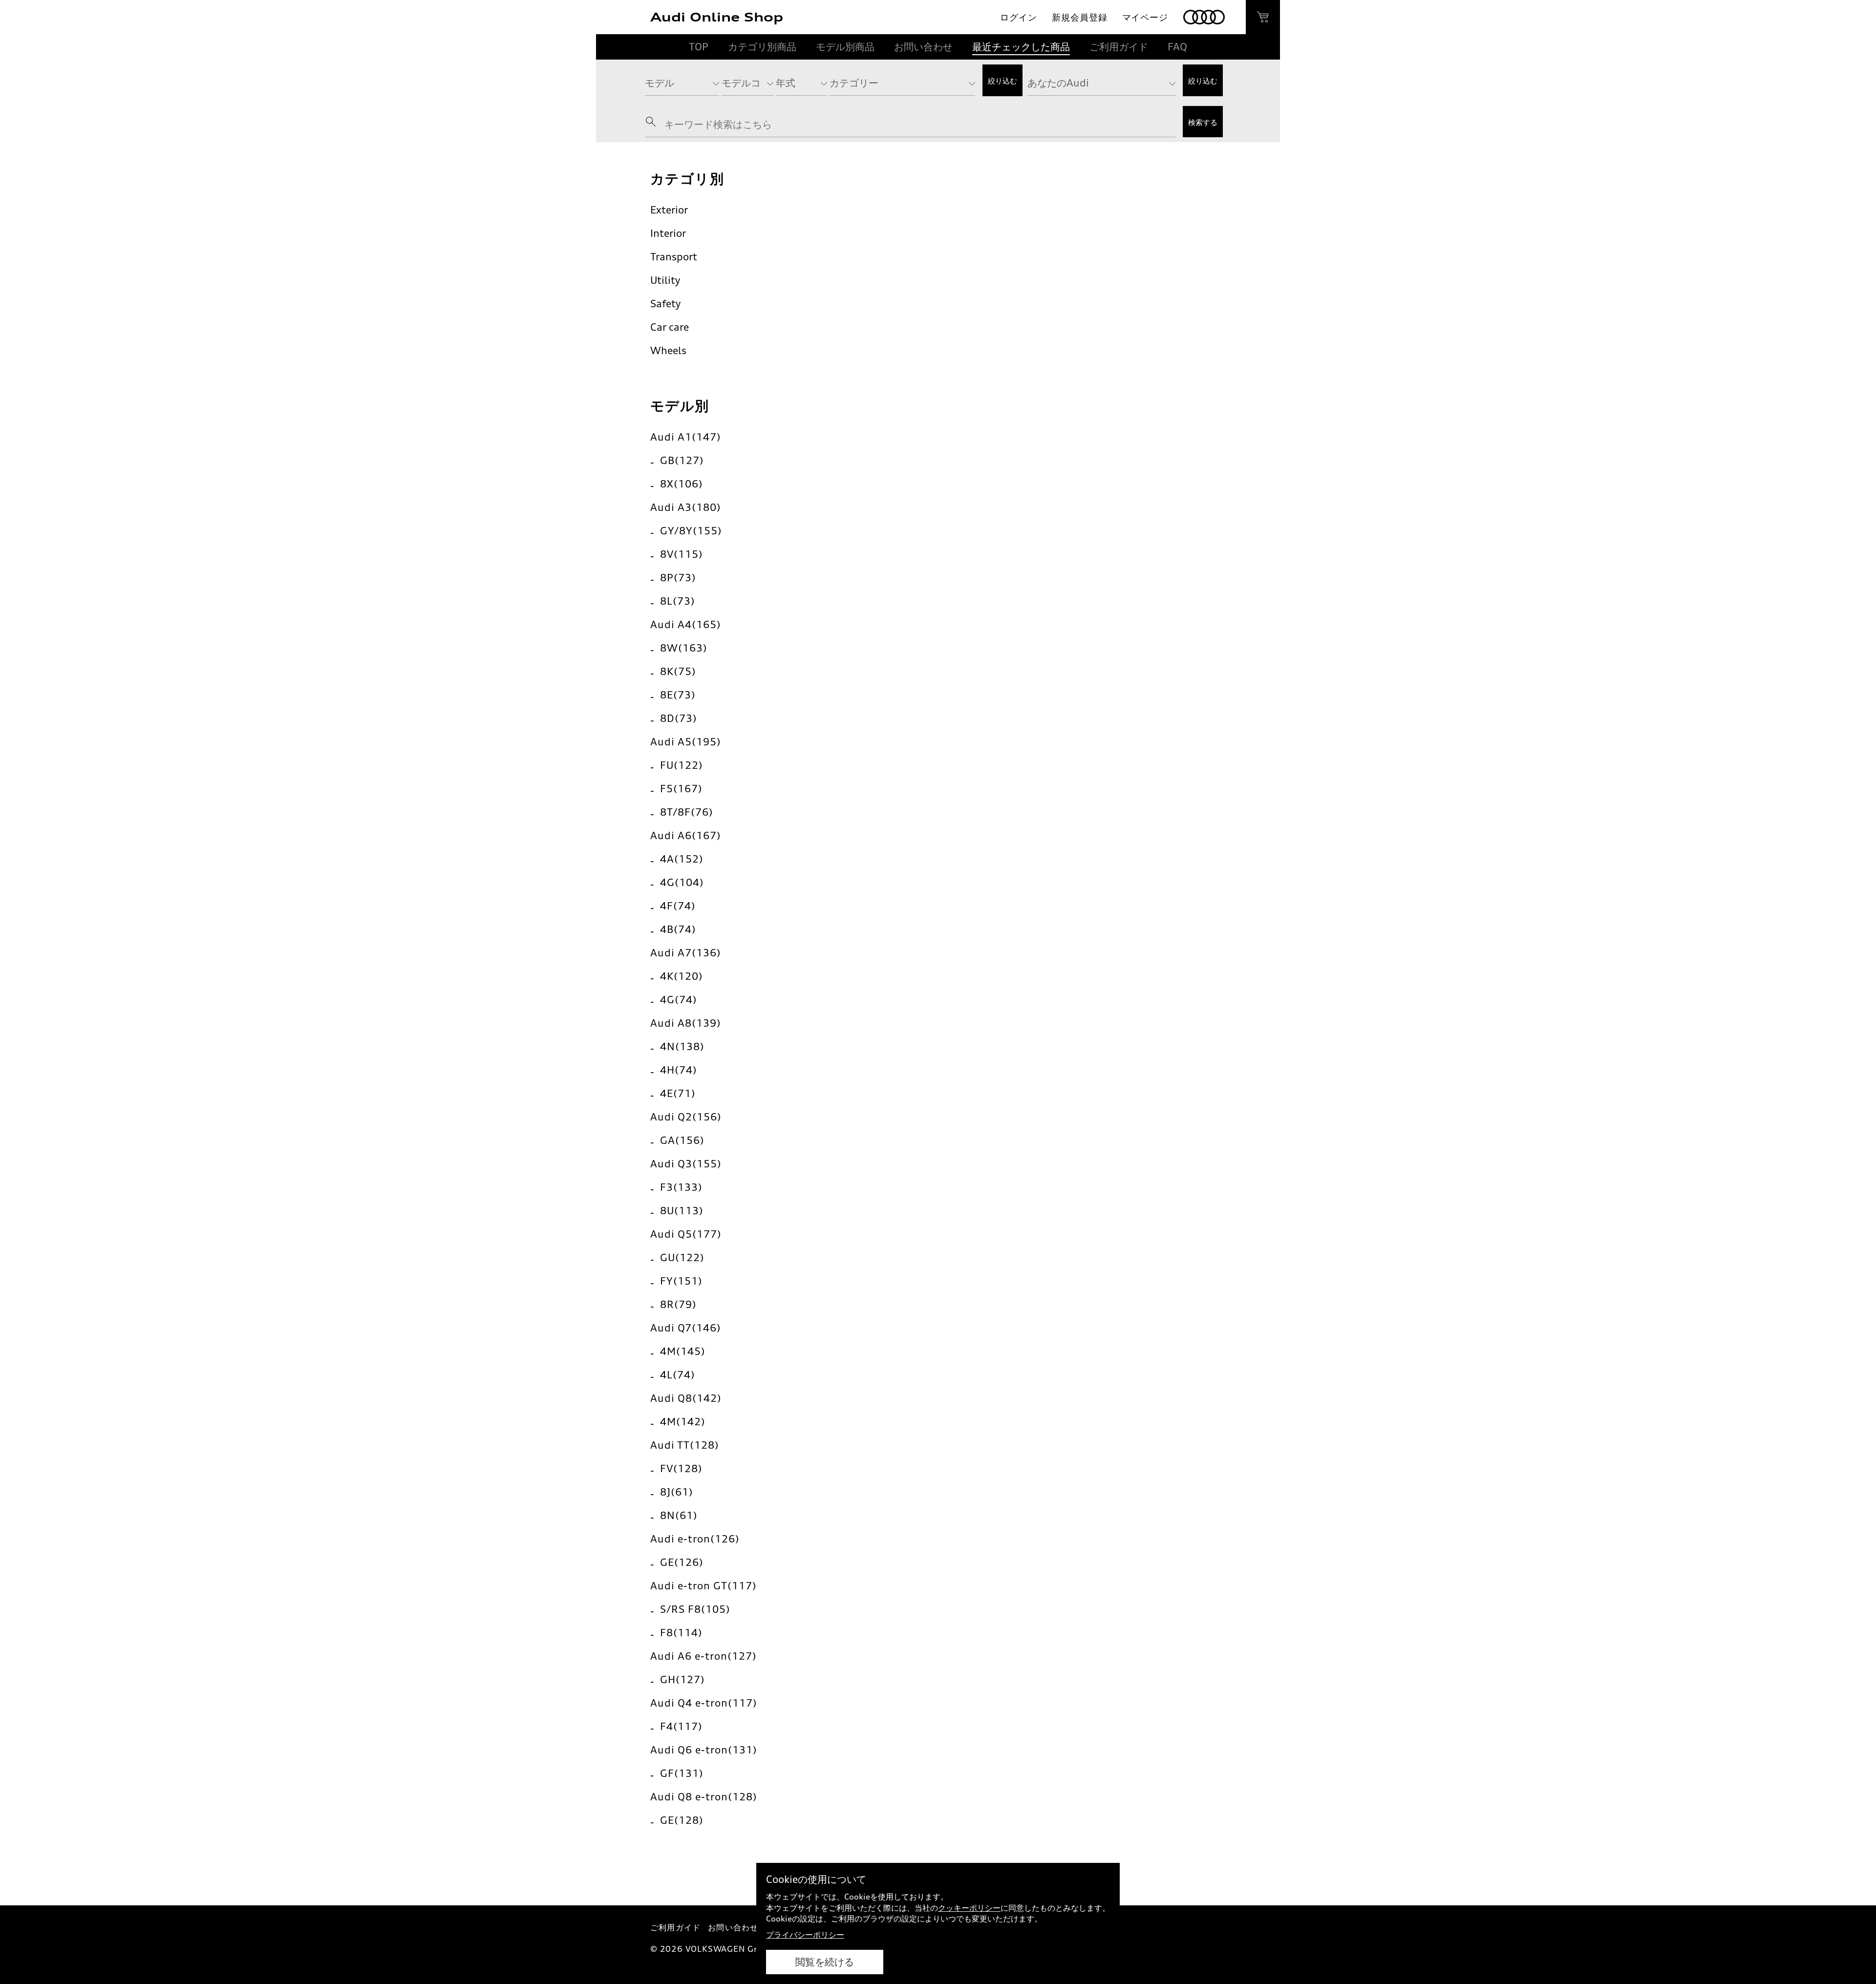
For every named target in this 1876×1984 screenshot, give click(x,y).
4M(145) (683, 1351)
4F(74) (678, 906)
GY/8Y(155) (691, 531)
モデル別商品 (845, 47)
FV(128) (681, 1468)
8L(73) (678, 601)
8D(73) (679, 718)
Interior (668, 233)
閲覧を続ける (825, 1962)
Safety (665, 304)
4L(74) (678, 1375)
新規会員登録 (1079, 17)
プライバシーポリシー (805, 1935)
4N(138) (682, 1046)
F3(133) (681, 1187)
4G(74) (679, 1000)
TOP (699, 47)
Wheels (668, 350)
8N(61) (679, 1515)
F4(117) (681, 1726)
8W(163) (684, 648)
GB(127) (682, 460)
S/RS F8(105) (695, 1609)
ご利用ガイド (1119, 47)
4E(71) (678, 1093)
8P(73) (678, 578)
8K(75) (678, 671)
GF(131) (682, 1773)
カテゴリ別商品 (762, 47)
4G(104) (682, 882)
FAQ (1177, 47)
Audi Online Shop (717, 17)
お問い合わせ (923, 47)
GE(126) (682, 1562)
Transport (674, 257)
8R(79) (678, 1304)
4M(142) (683, 1422)
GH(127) (682, 1679)
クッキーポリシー (969, 1908)
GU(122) (682, 1257)
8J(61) (677, 1492)
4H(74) (679, 1070)
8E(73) (678, 695)
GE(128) (682, 1820)
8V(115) (682, 554)
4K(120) (682, 976)
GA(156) (682, 1140)
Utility (665, 280)
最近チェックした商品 (1021, 47)
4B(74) (678, 929)
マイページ (1145, 17)
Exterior (669, 210)
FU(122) (682, 765)
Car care (670, 327)
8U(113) (682, 1211)
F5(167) (681, 789)
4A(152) (682, 859)
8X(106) (682, 484)
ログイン (1019, 17)
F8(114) (681, 1633)
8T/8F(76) (687, 812)
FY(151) (681, 1281)
